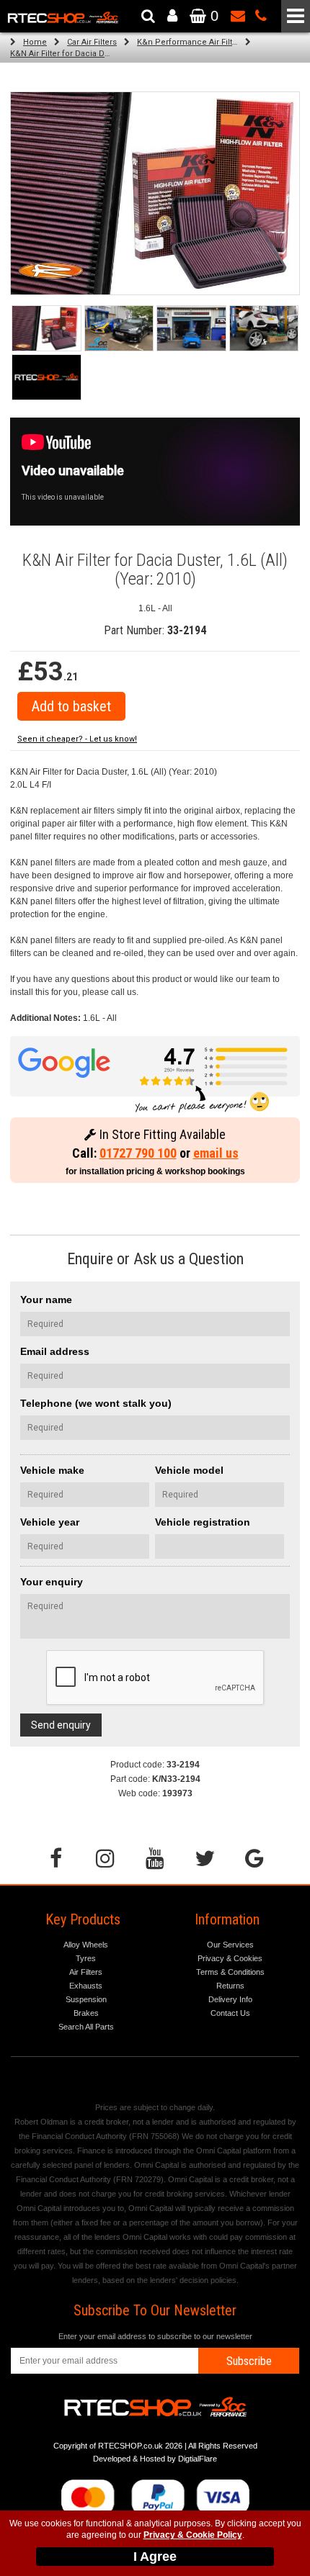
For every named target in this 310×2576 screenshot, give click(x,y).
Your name (46, 1300)
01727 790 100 (138, 1153)
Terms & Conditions (230, 1972)
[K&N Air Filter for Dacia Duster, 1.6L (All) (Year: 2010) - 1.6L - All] (155, 193)
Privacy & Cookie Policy (193, 2535)
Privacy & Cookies (230, 1958)
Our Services (230, 1945)
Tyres (86, 1958)
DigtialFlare (198, 2459)
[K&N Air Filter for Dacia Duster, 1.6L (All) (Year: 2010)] (46, 328)
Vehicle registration (203, 1522)
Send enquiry (61, 1725)
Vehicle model (189, 1470)
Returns (230, 1986)
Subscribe (249, 2361)
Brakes (86, 2013)
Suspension (86, 1999)
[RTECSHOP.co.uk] (46, 377)
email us (216, 1153)
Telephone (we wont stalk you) (96, 1403)
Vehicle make (52, 1470)
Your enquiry (52, 1582)
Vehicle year (50, 1522)
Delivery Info (230, 1999)
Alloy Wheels (86, 1945)
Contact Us (230, 2013)
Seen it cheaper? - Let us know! (77, 739)
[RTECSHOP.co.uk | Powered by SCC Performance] (119, 328)
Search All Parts (86, 2027)
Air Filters (86, 1972)
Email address (55, 1351)
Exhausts (86, 1986)
